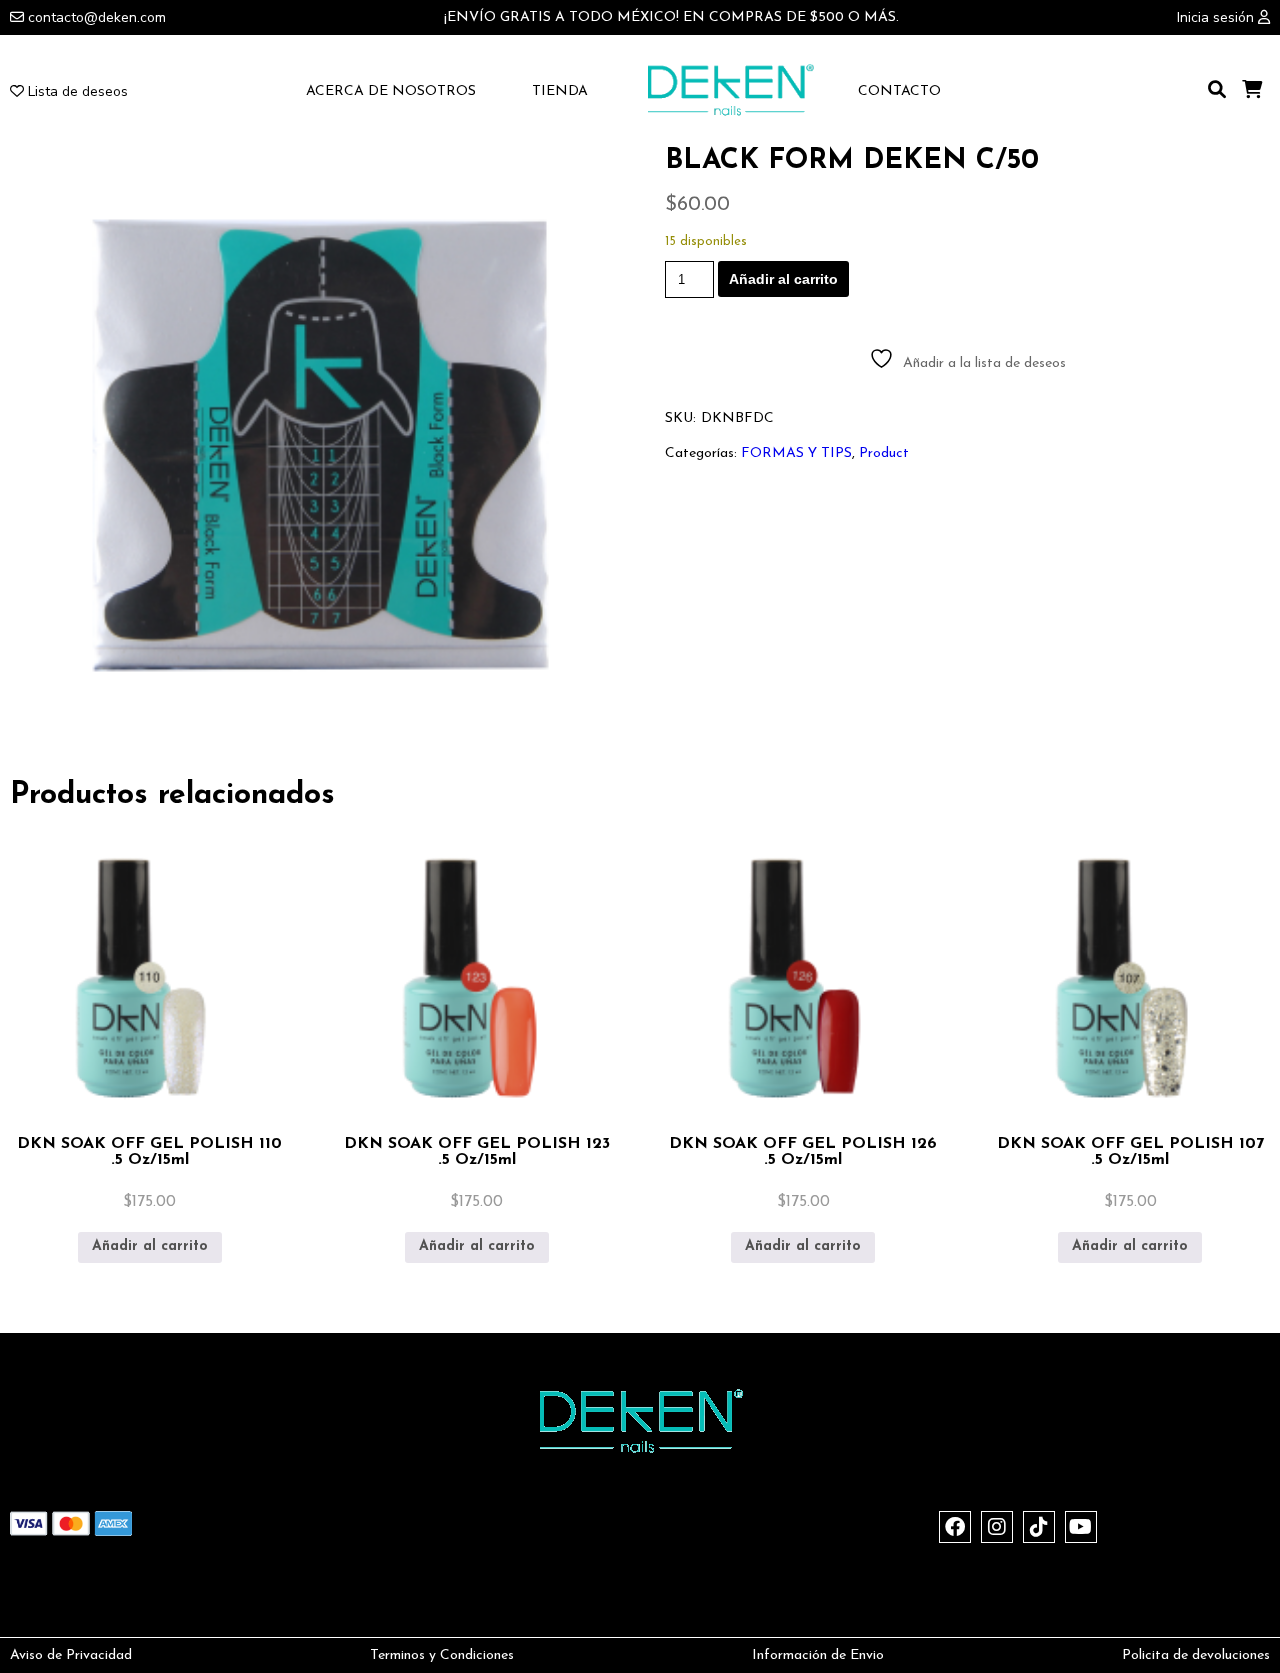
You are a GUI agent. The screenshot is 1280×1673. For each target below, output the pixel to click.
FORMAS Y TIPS (796, 453)
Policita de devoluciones (1196, 1655)
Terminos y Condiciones (442, 1655)
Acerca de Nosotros (391, 91)
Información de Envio (818, 1655)
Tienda (560, 91)
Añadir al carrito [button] (150, 1246)
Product (884, 453)
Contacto (899, 91)
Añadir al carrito (783, 279)
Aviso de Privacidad (71, 1655)
